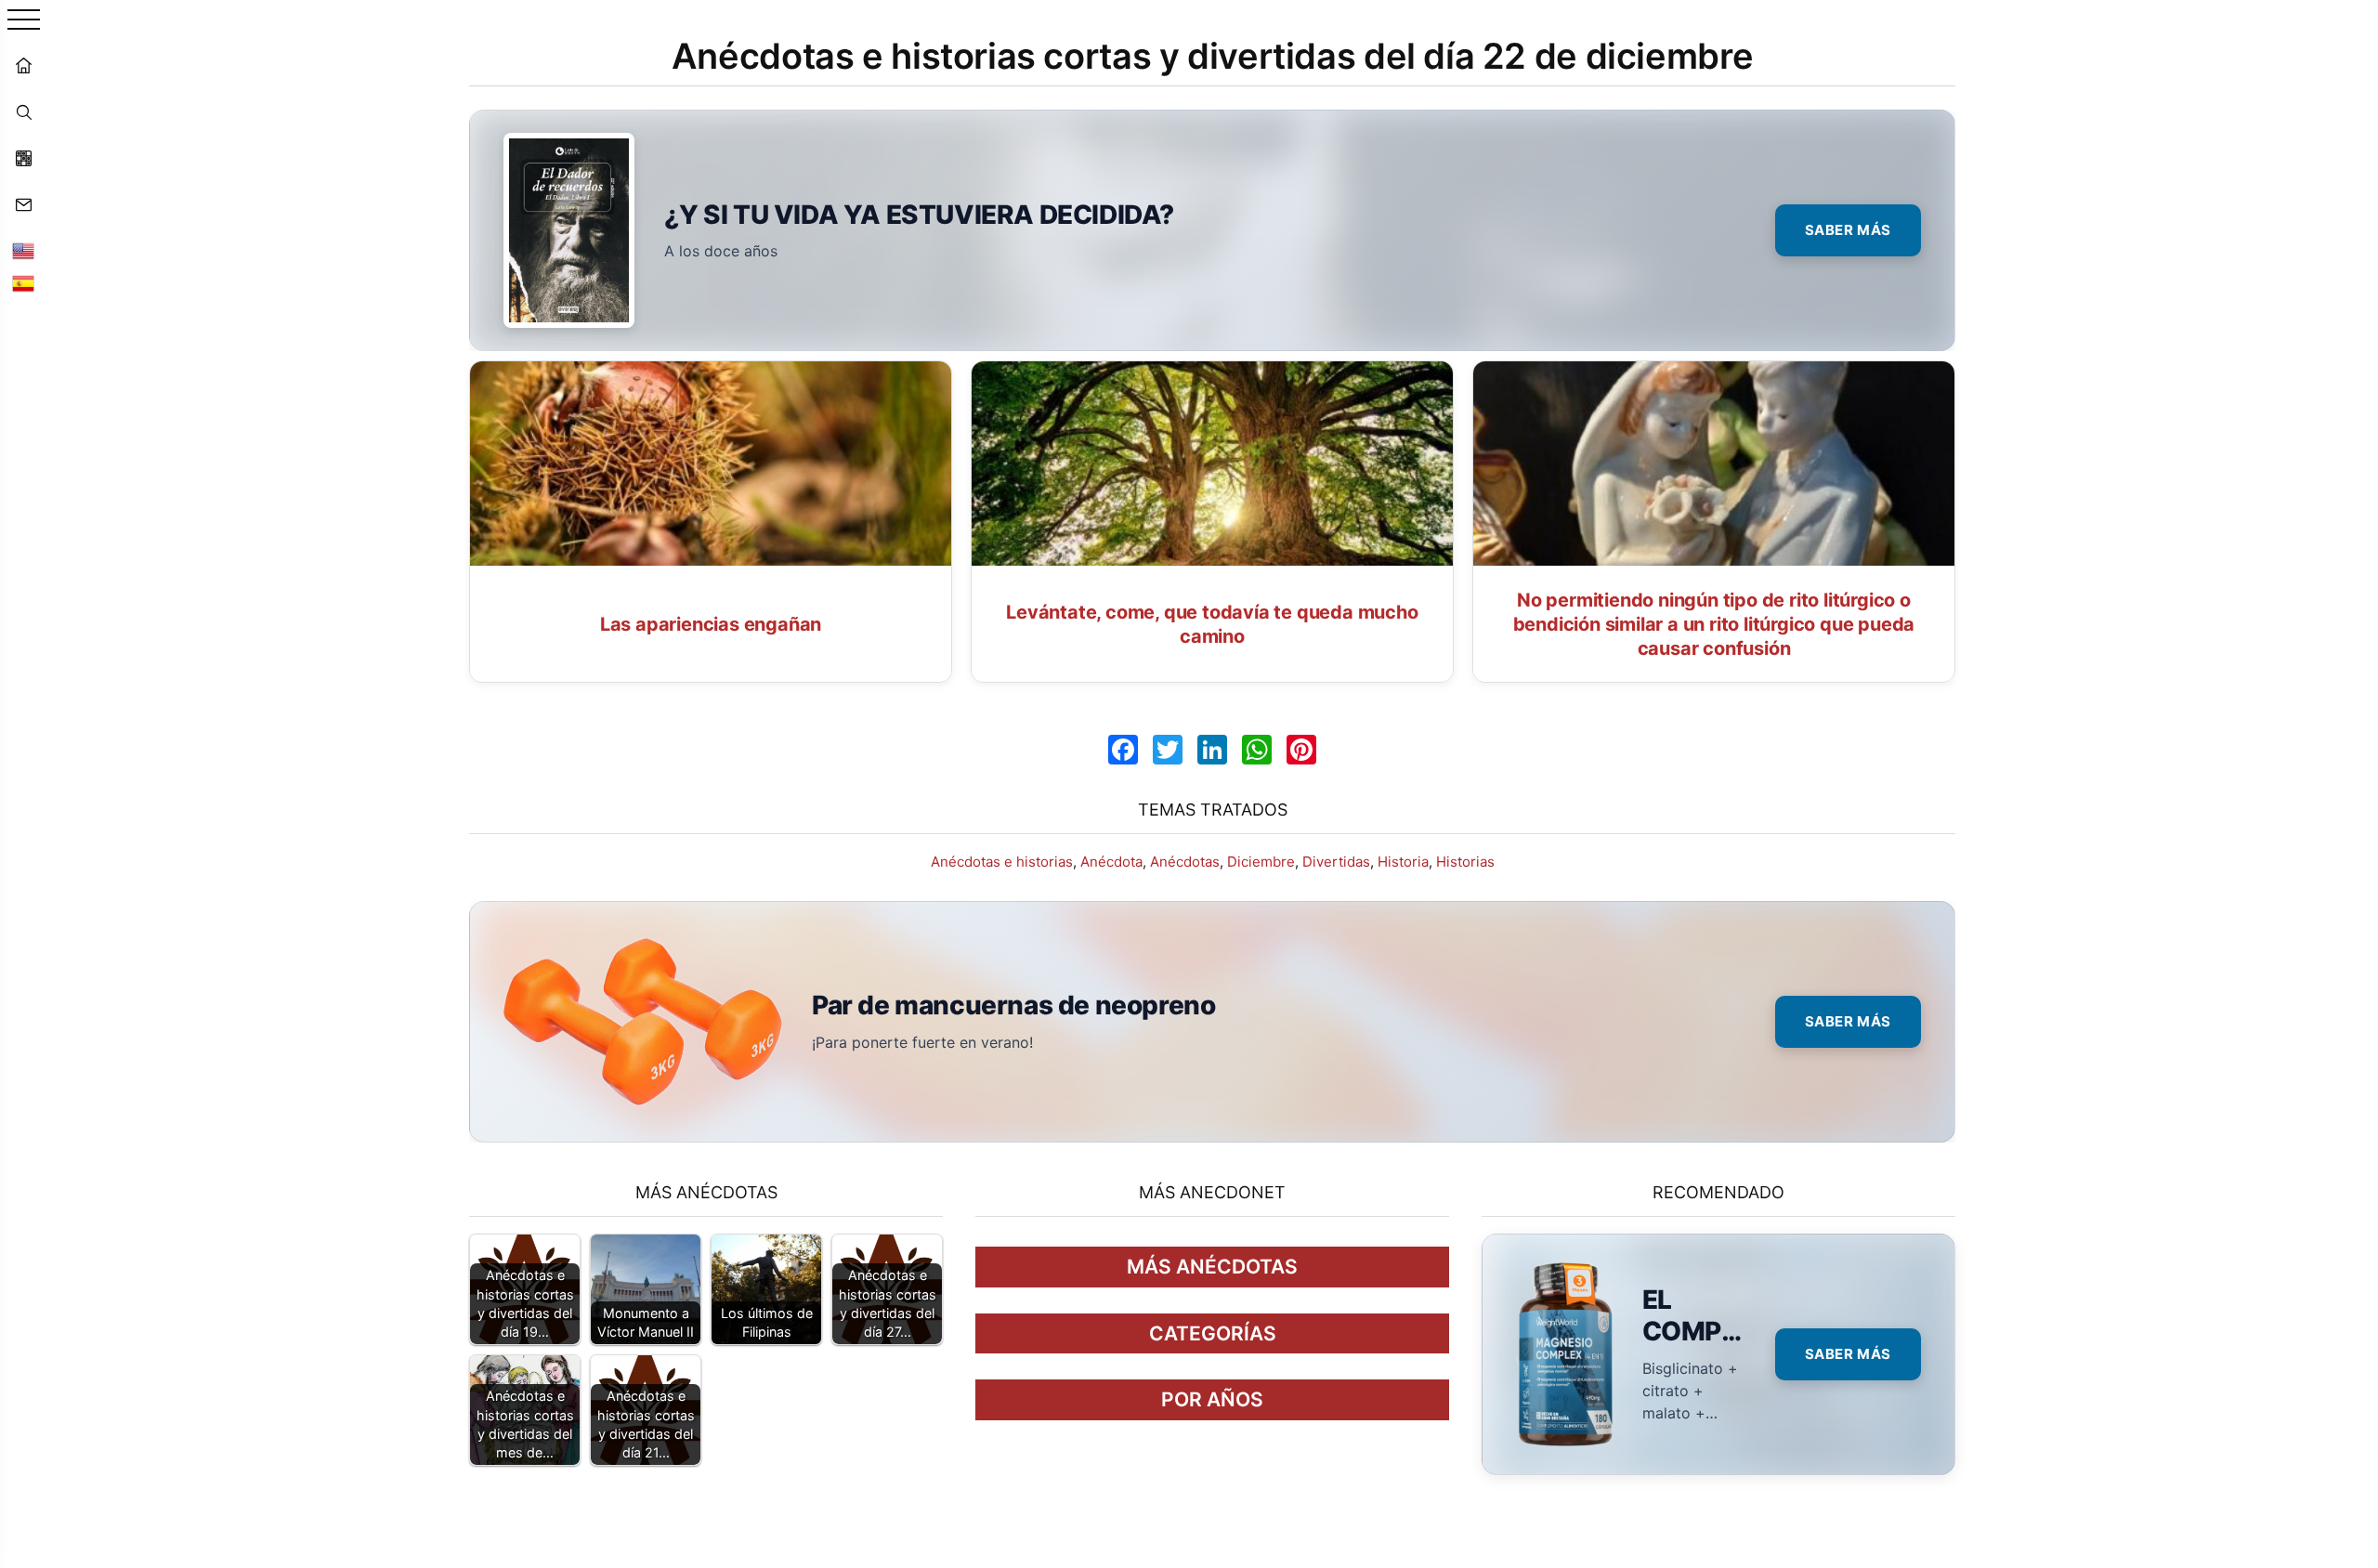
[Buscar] (23, 111)
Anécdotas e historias (1002, 862)
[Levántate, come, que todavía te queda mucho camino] (1212, 464)
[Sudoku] (23, 158)
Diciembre (1261, 862)
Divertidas (1336, 862)
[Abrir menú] (24, 21)
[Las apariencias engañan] (711, 464)
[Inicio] (23, 65)
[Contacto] (23, 204)
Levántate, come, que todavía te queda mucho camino (1212, 624)
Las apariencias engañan (711, 624)
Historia (1403, 862)
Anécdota (1111, 862)
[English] (23, 251)
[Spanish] (23, 283)
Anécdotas (1185, 862)
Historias (1465, 862)
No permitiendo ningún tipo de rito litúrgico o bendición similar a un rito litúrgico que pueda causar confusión (1714, 624)
